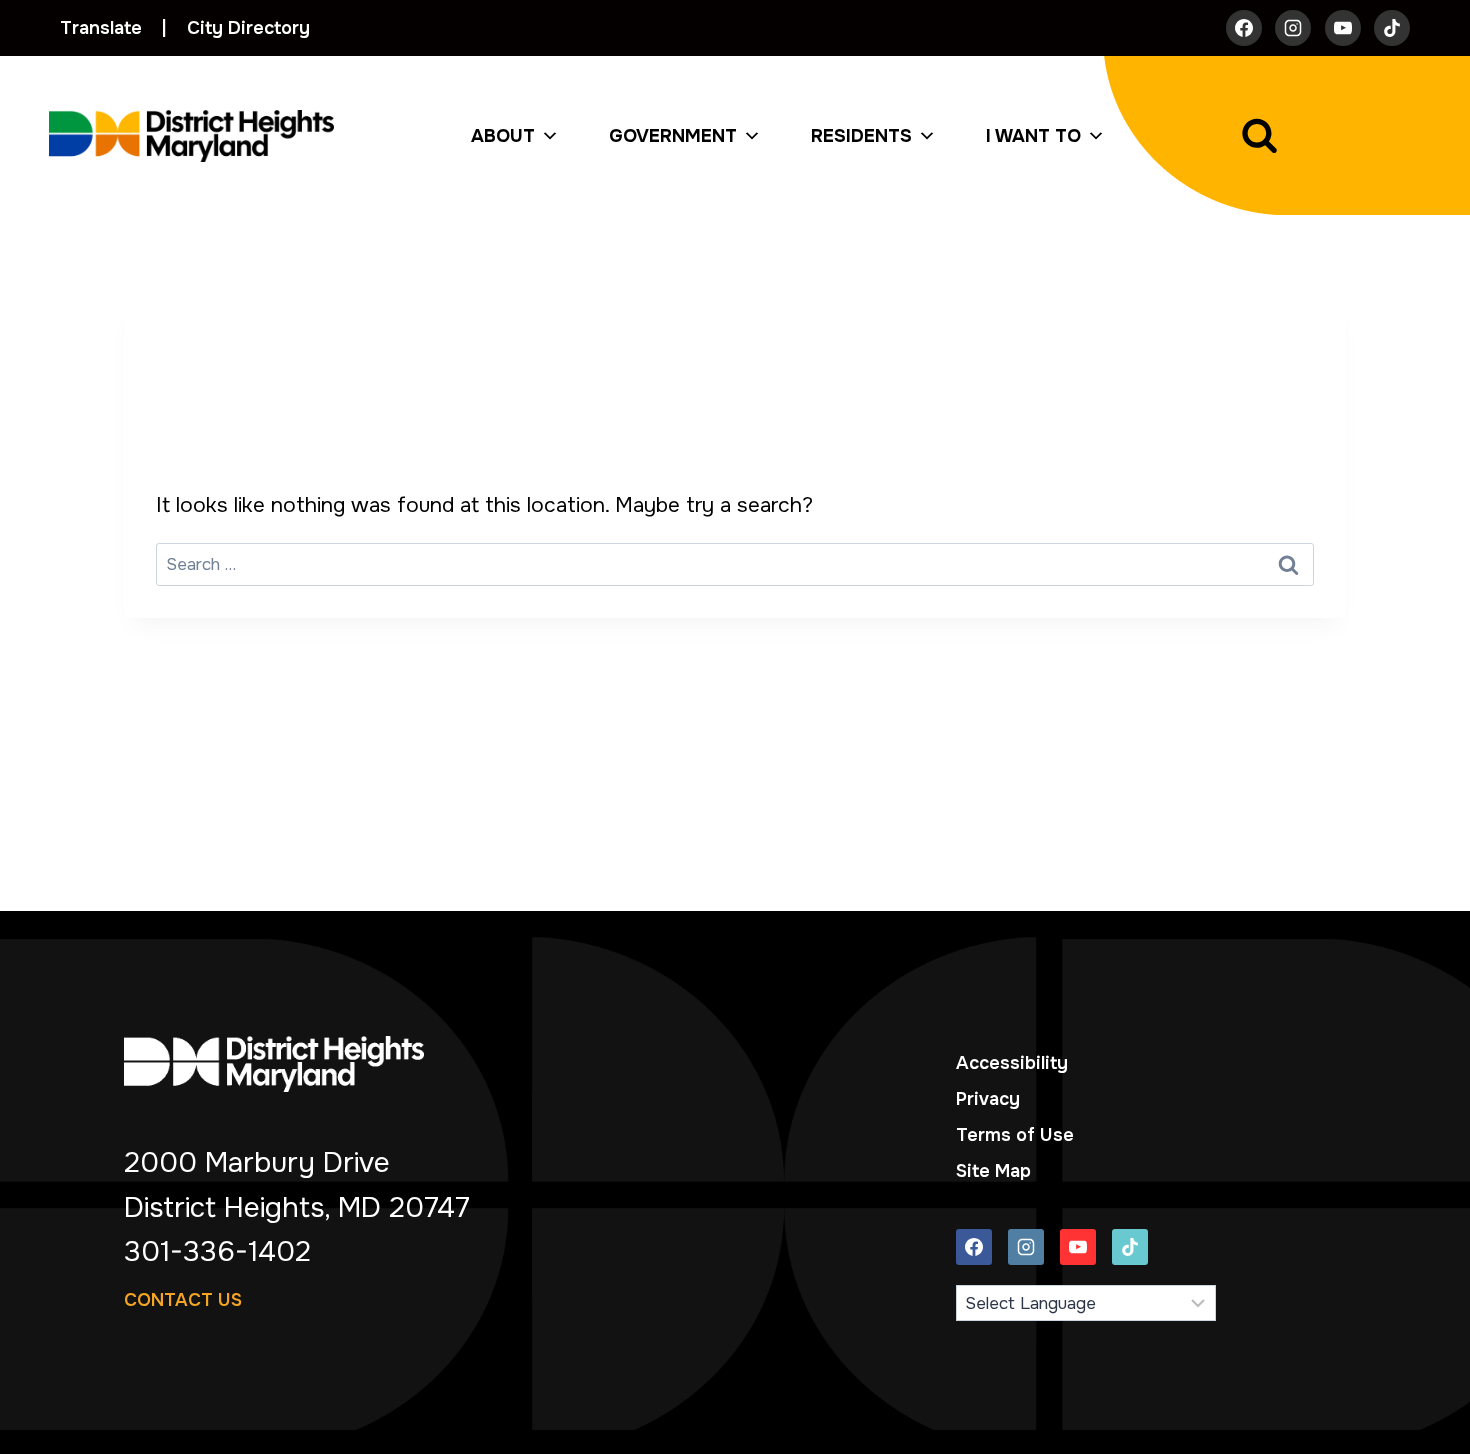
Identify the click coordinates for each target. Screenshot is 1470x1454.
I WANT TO (1033, 136)
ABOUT (503, 136)
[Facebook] (1244, 28)
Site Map (993, 1171)
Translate (101, 28)
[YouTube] (1343, 28)
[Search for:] (735, 563)
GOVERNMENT (673, 136)
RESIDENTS (861, 136)
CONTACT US (183, 1300)
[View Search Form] (1307, 135)
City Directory (248, 28)
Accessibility (1012, 1063)
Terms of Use (1015, 1135)
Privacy (988, 1099)
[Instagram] (1293, 28)
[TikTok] (1392, 28)
